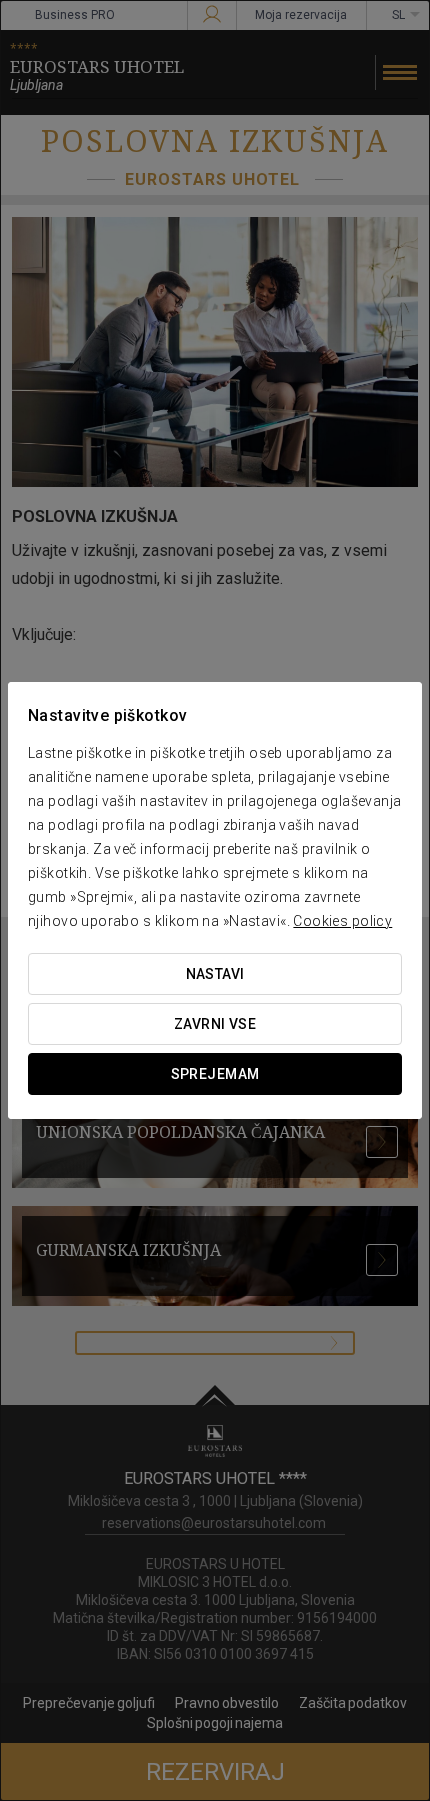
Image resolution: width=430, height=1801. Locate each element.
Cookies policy (342, 921)
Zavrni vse (215, 1024)
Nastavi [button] (215, 974)
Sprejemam (215, 1074)
